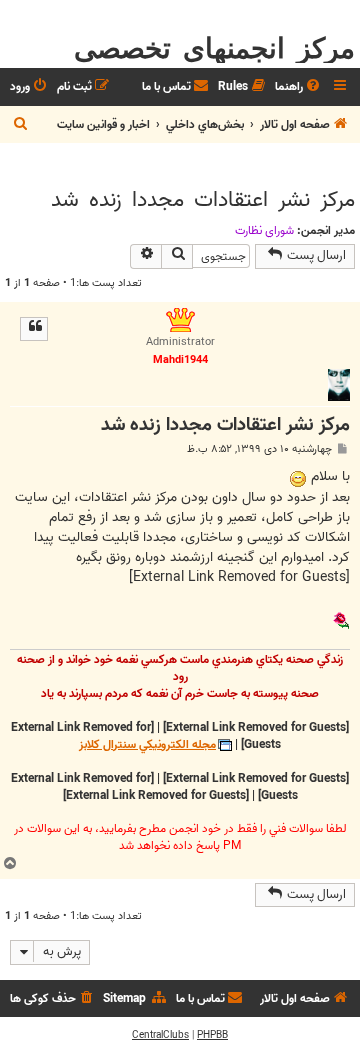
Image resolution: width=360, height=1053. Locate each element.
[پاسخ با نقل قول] (34, 329)
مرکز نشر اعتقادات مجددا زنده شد (203, 200)
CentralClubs (160, 1035)
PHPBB (212, 1035)
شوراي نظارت (264, 231)
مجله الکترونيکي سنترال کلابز (147, 745)
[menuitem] (299, 87)
